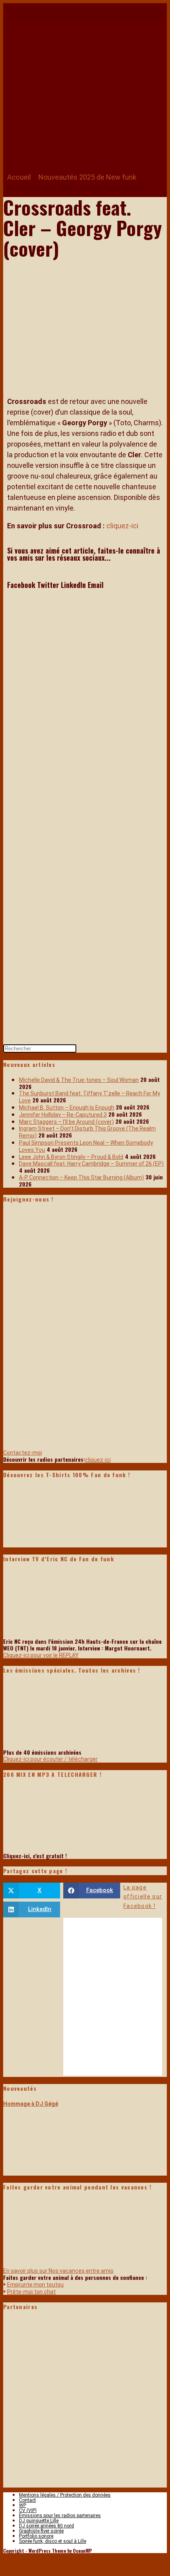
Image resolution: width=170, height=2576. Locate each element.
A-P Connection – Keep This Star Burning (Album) (81, 1177)
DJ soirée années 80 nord (46, 2526)
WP (23, 2505)
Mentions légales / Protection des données (65, 2495)
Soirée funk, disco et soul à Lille (53, 2541)
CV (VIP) (28, 2510)
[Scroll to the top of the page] (9, 2563)
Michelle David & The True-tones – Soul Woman (79, 1080)
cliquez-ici (122, 526)
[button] (85, 14)
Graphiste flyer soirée (41, 2531)
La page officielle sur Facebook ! (143, 1897)
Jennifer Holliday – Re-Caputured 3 (63, 1115)
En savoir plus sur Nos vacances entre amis (58, 2271)
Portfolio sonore (36, 2536)
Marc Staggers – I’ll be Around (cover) (66, 1122)
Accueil (19, 177)
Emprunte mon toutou (35, 2285)
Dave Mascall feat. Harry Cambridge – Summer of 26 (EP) (91, 1164)
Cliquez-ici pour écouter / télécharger (50, 1759)
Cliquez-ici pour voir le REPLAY (41, 1655)
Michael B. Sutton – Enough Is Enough (67, 1108)
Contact (27, 2500)
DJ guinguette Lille (39, 2521)
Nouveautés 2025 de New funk (87, 177)
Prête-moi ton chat (31, 2292)
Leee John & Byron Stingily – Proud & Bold (71, 1157)
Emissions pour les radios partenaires (60, 2516)
